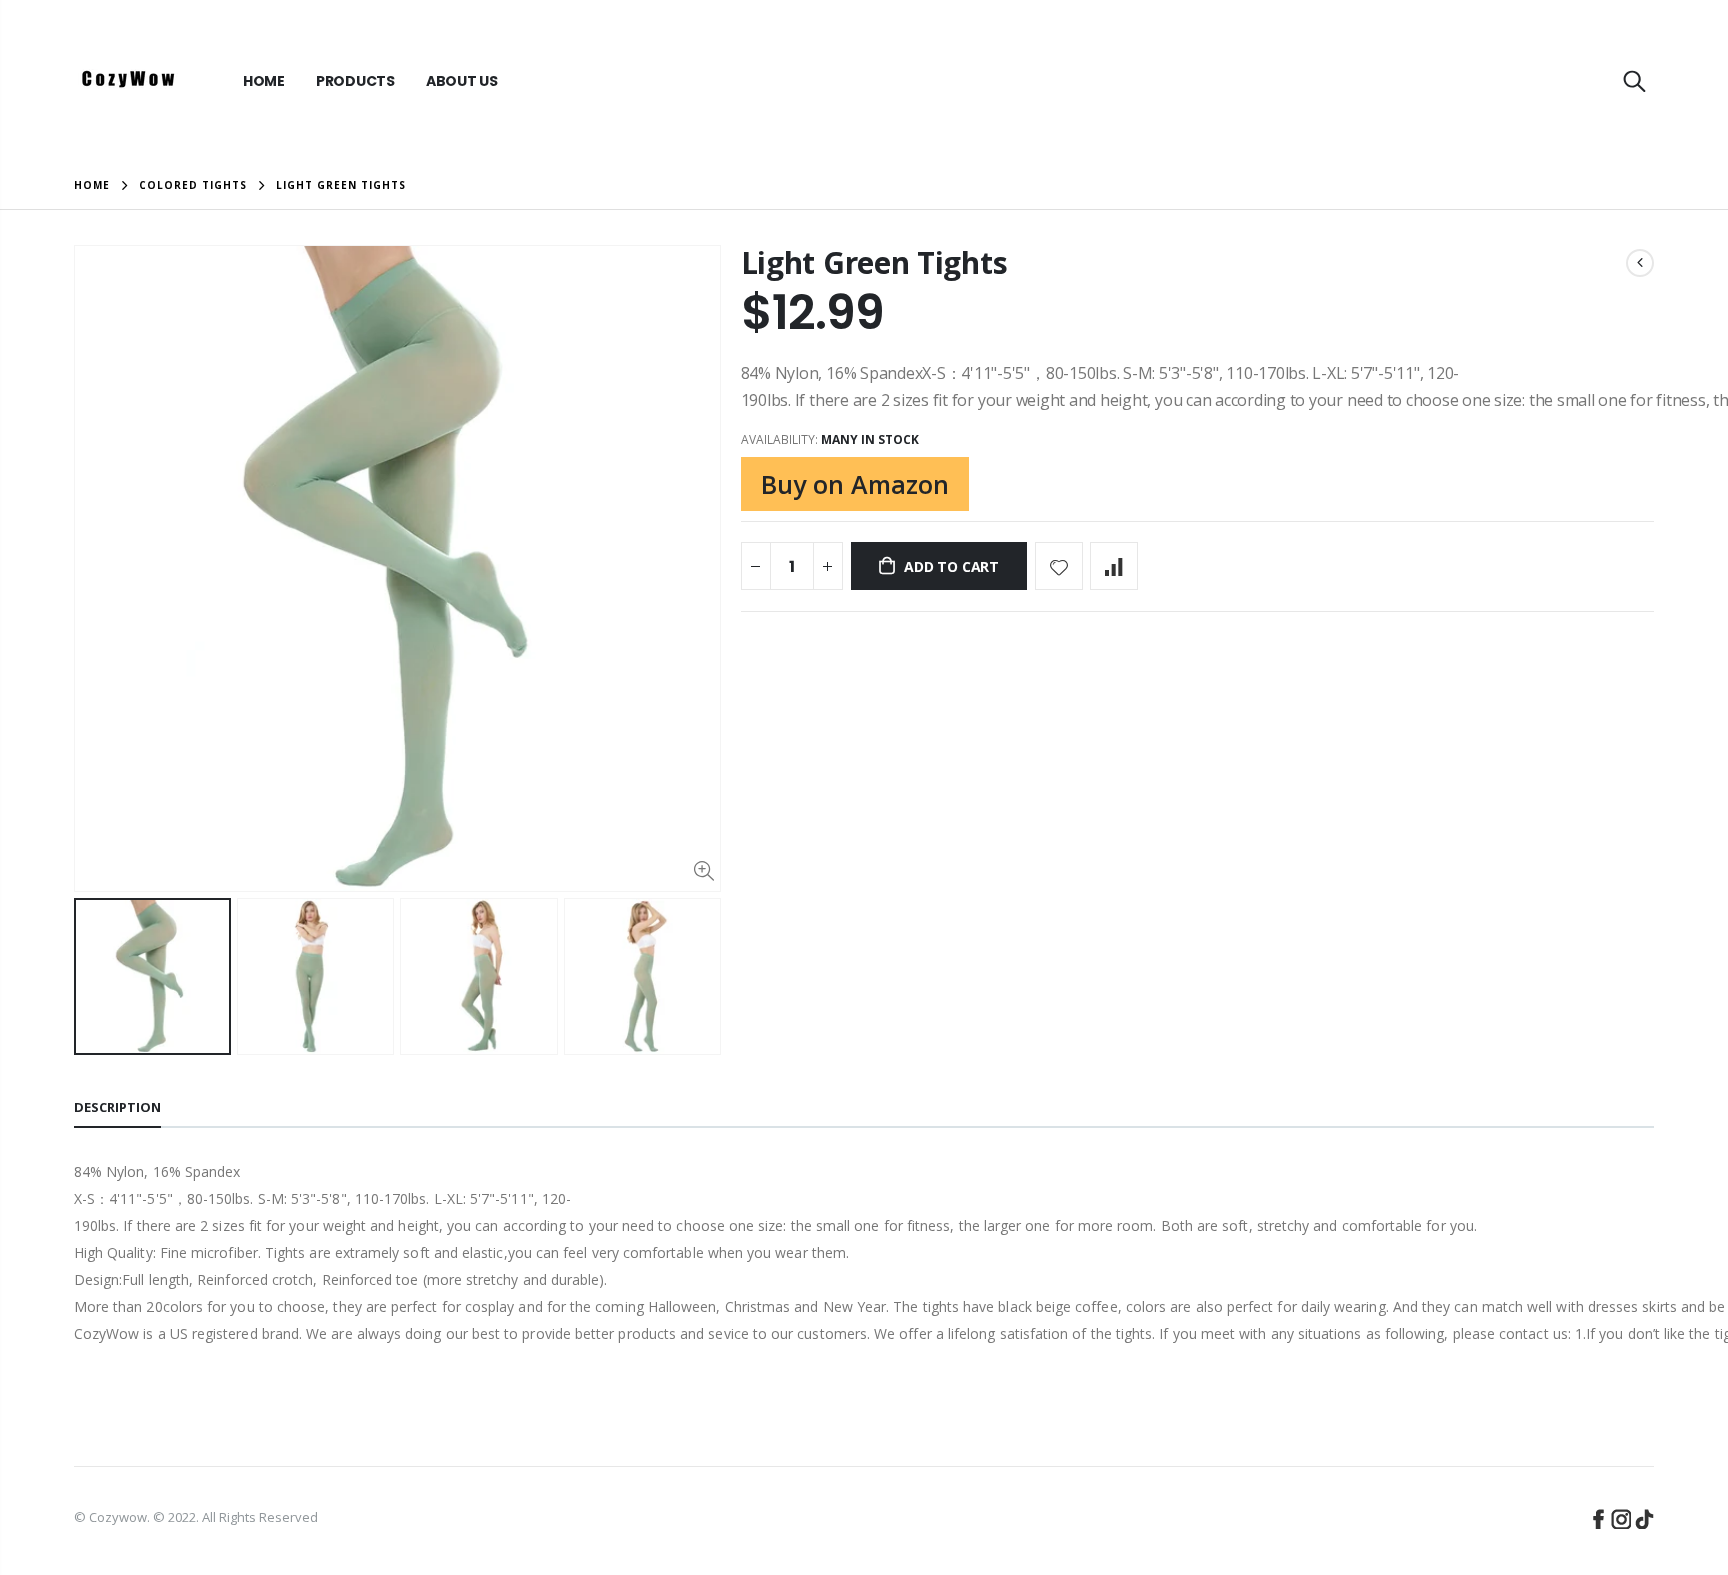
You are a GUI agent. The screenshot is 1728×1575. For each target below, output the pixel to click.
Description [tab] (117, 1107)
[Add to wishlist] (1059, 566)
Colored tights (193, 186)
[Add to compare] (1114, 566)
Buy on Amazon (855, 484)
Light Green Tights (874, 262)
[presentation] (95, 976)
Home (92, 185)
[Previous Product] (1640, 263)
